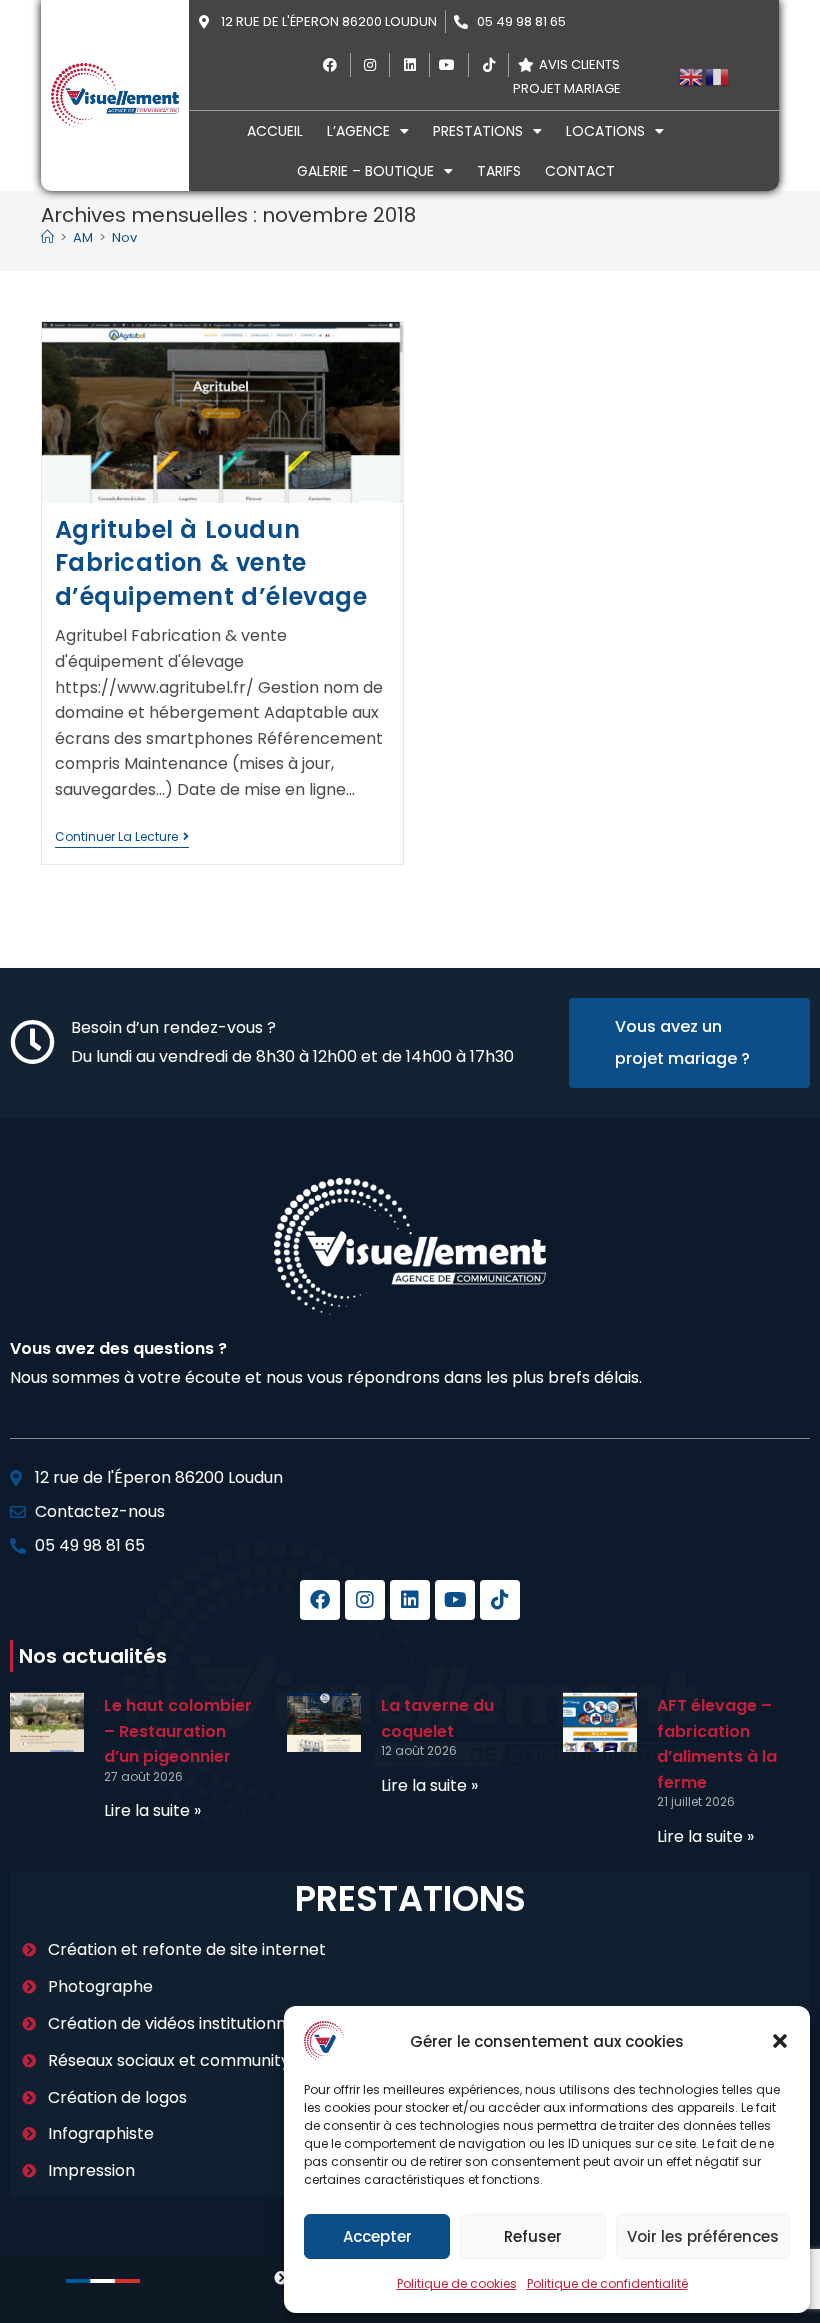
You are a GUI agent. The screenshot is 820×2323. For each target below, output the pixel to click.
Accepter (377, 2236)
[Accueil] (47, 237)
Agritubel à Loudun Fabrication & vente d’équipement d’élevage (211, 563)
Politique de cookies (457, 2283)
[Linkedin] (410, 1600)
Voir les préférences (703, 2236)
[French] (718, 75)
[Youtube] (455, 1600)
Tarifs (499, 171)
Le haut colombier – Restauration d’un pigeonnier (178, 1731)
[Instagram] (365, 1600)
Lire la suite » (152, 1810)
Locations (605, 131)
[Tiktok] (500, 1600)
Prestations (478, 131)
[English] (692, 75)
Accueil (275, 131)
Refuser (533, 2236)
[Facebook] (320, 1600)
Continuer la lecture (122, 837)
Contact (580, 171)
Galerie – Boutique (365, 171)
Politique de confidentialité (607, 2283)
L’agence (358, 131)
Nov (124, 237)
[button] (780, 2041)
